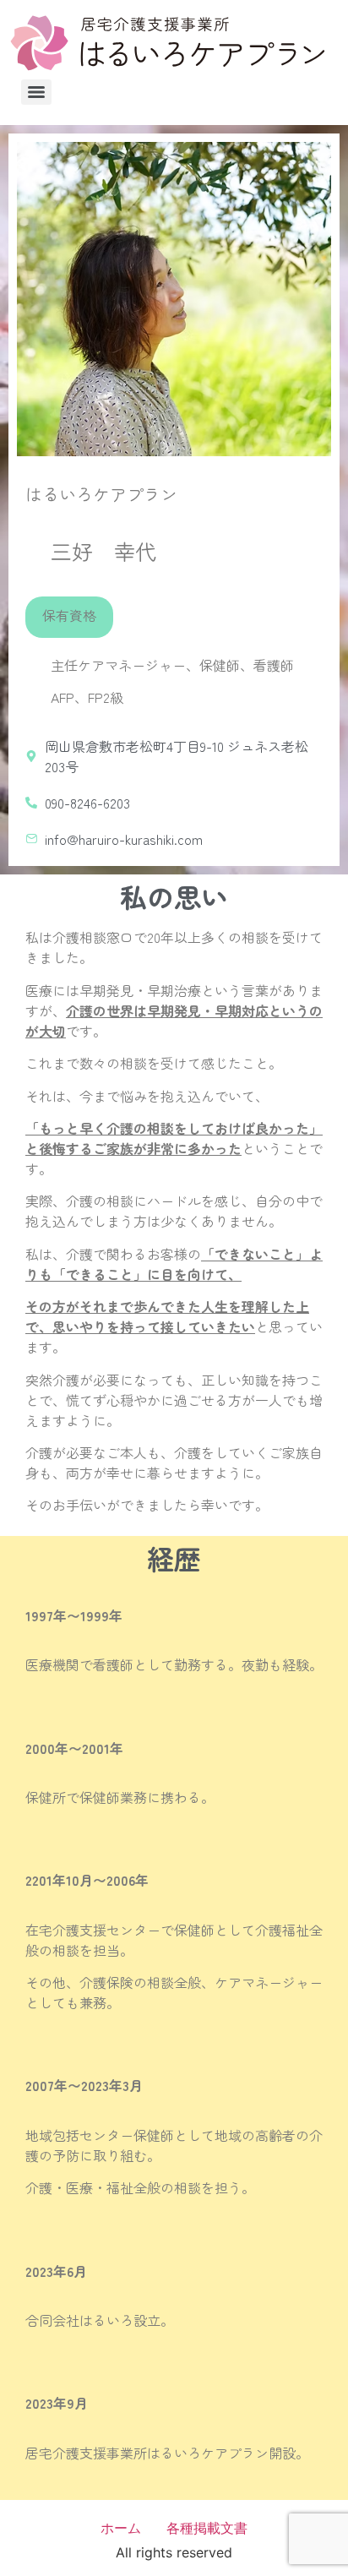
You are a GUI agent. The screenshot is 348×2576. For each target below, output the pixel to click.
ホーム (121, 2528)
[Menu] (36, 92)
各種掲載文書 (207, 2528)
